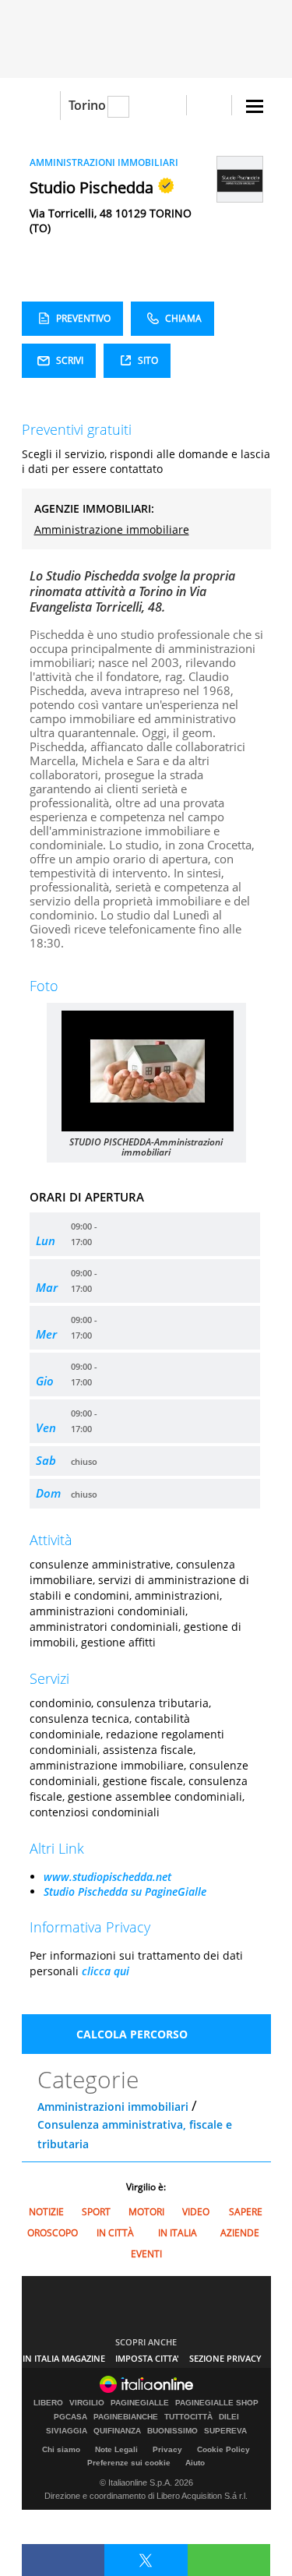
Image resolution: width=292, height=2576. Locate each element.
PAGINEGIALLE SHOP (217, 2403)
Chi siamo (61, 2449)
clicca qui (106, 1971)
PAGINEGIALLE (140, 2403)
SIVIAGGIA (67, 2431)
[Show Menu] (255, 106)
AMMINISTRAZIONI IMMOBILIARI (104, 162)
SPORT (96, 2212)
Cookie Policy (223, 2449)
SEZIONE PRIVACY (225, 2358)
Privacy (167, 2449)
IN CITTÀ (115, 2233)
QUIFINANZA (117, 2431)
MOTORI (146, 2212)
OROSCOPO (53, 2233)
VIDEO (196, 2212)
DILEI (229, 2417)
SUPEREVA (225, 2431)
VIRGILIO (87, 2403)
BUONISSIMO (172, 2431)
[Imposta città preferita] (41, 106)
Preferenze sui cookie (129, 2463)
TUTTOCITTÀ (188, 2417)
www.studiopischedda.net (107, 1877)
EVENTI (146, 2254)
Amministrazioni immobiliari (113, 2107)
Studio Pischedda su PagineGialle (125, 1891)
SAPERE (246, 2212)
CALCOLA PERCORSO (132, 2034)
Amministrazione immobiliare (112, 529)
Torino (87, 105)
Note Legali (116, 2449)
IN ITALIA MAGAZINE (64, 2358)
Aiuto (195, 2463)
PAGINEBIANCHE (126, 2417)
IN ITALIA (178, 2233)
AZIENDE (240, 2233)
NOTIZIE (46, 2212)
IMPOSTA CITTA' (147, 2358)
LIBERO (48, 2403)
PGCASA (70, 2417)
